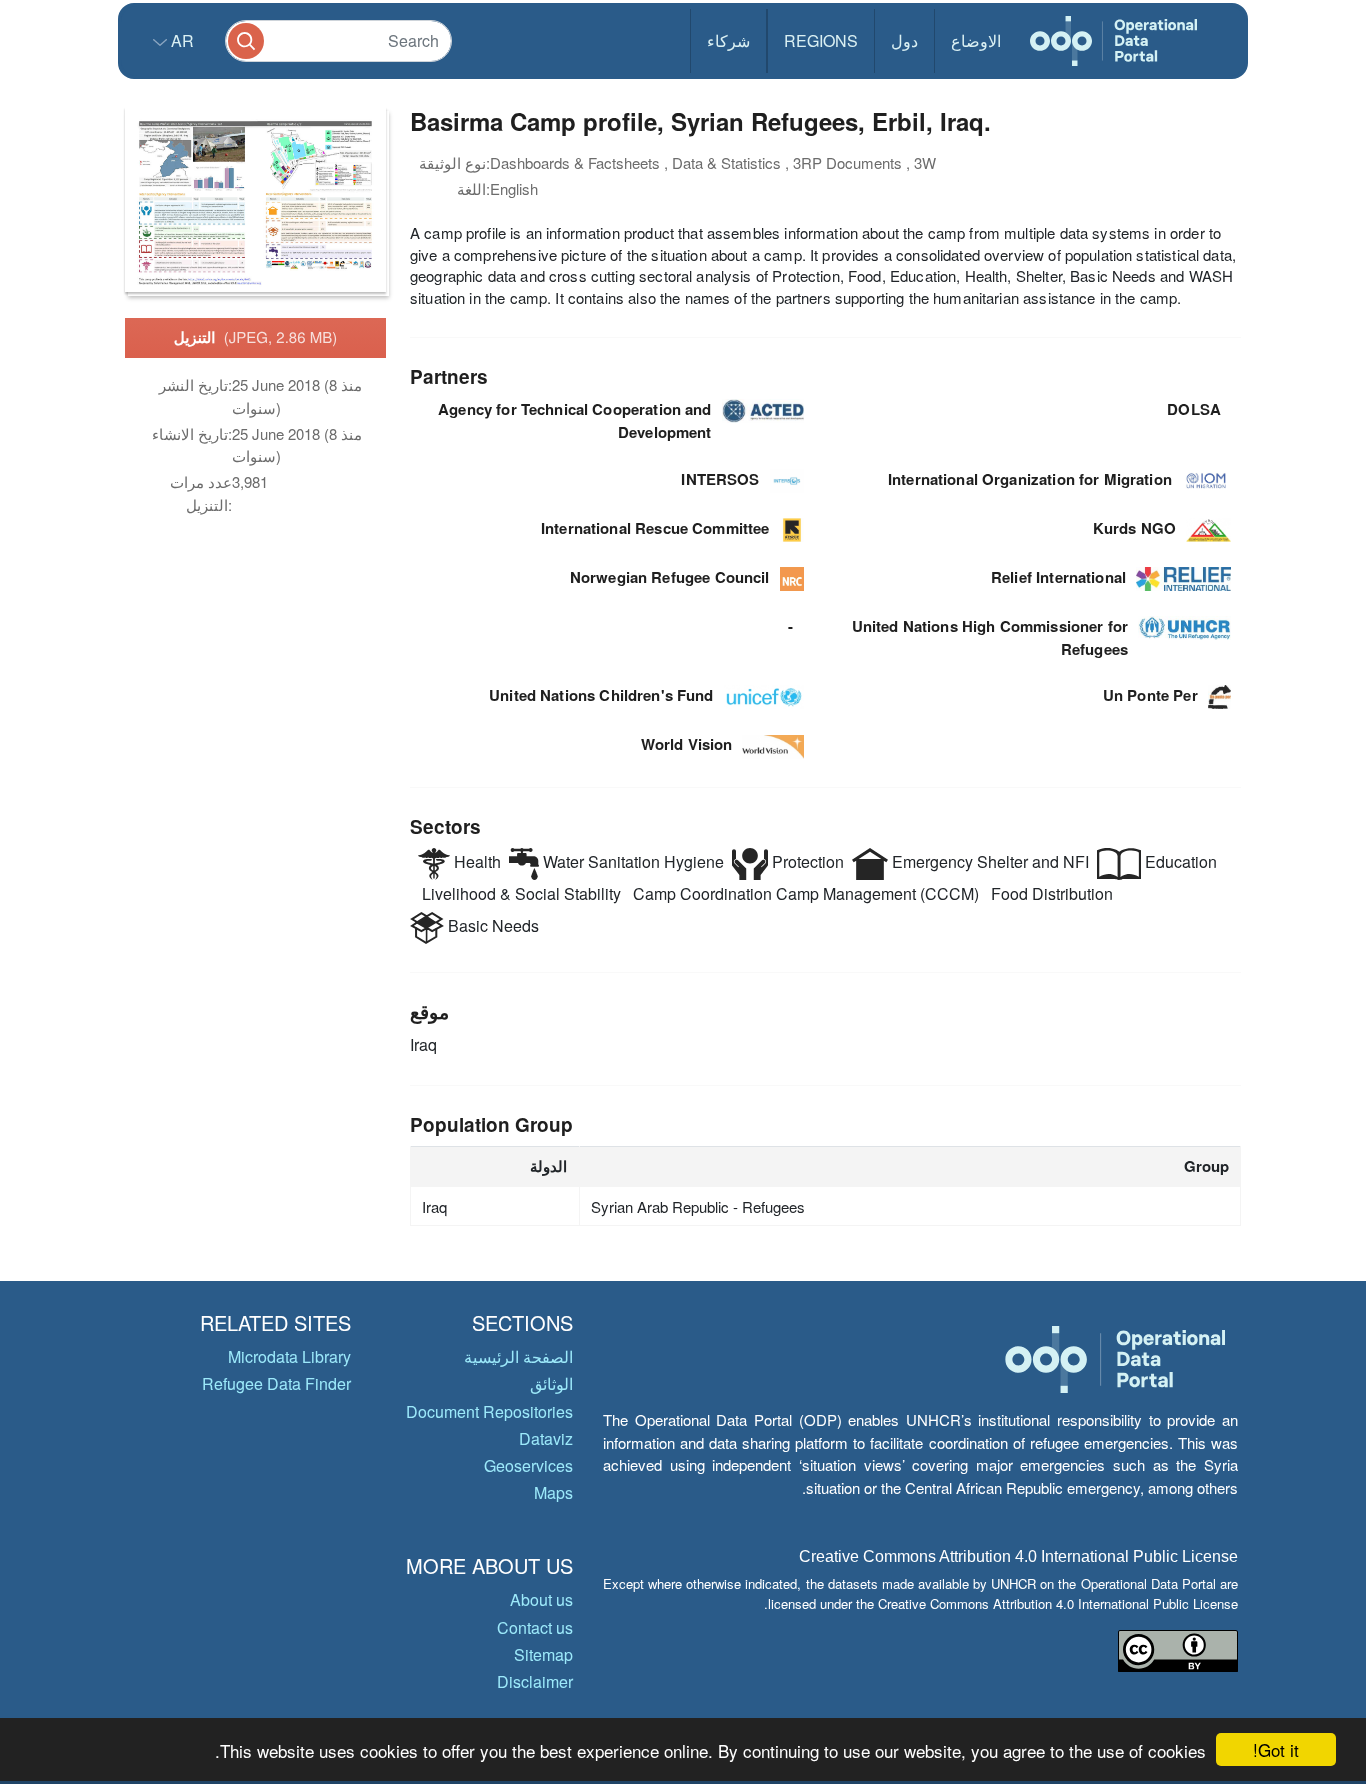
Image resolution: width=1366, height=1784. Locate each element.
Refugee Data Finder (276, 1383)
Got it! (1276, 1749)
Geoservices (528, 1465)
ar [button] (180, 40)
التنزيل (255, 337)
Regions (821, 40)
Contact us (535, 1627)
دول (904, 40)
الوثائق (551, 1383)
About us (541, 1599)
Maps (553, 1492)
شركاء (728, 40)
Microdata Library (289, 1356)
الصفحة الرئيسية (518, 1356)
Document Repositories (489, 1411)
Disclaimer (535, 1681)
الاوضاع (976, 40)
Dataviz (546, 1438)
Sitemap (543, 1654)
